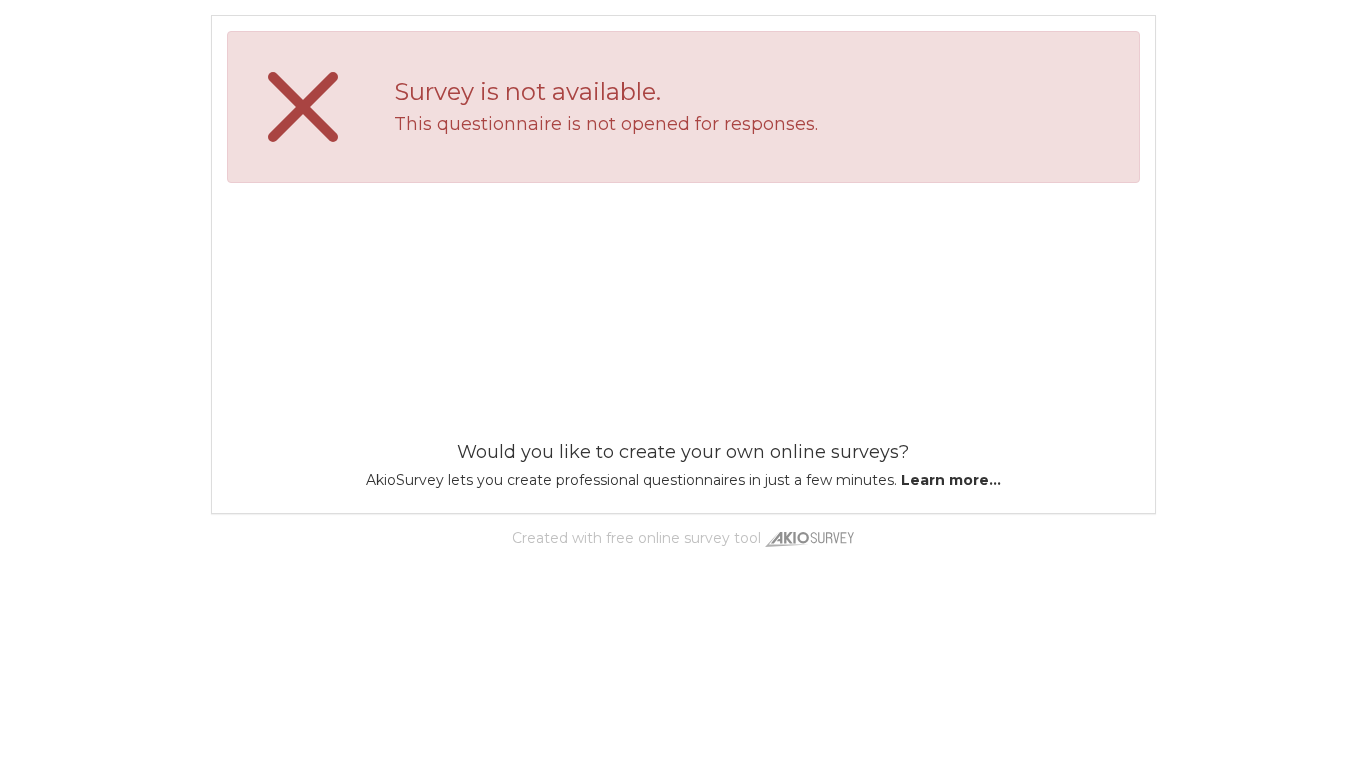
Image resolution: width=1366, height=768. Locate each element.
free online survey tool (683, 538)
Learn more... (951, 480)
